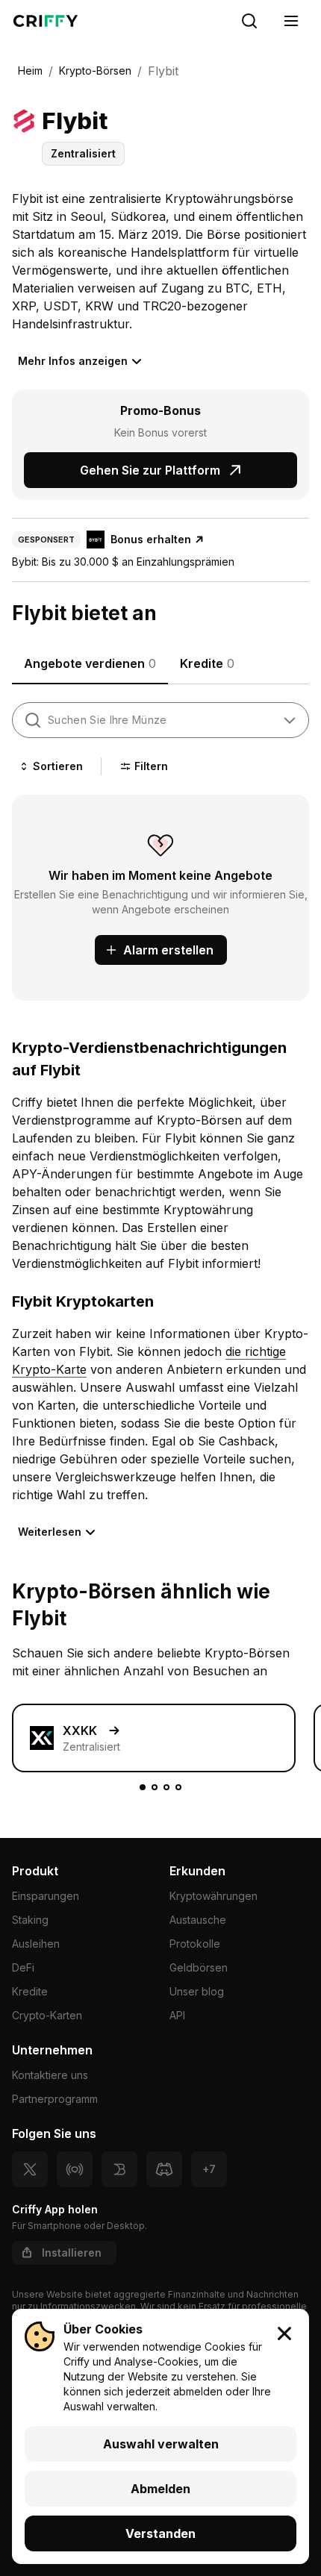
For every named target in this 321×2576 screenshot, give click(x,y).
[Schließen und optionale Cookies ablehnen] (284, 2333)
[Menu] (291, 21)
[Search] (249, 21)
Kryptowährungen (214, 1896)
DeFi (23, 1967)
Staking (30, 1920)
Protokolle (195, 1944)
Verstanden (160, 2533)
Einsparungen (46, 1896)
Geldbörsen (199, 1967)
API (177, 2015)
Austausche (198, 1920)
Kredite (30, 1991)
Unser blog (197, 1991)
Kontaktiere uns (50, 2075)
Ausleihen (36, 1944)
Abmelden (160, 2489)
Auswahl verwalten (161, 2444)
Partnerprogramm (55, 2099)
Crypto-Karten (47, 2015)
